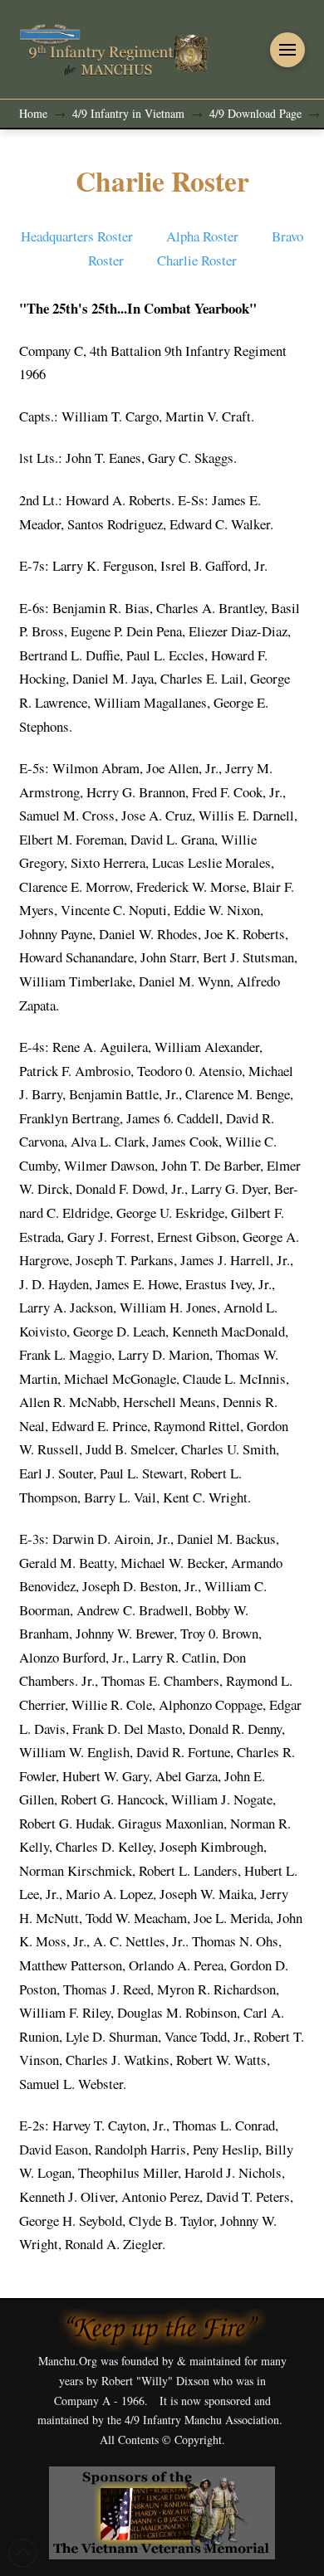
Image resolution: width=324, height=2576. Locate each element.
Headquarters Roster (77, 236)
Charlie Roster (197, 260)
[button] (287, 50)
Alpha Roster (205, 236)
